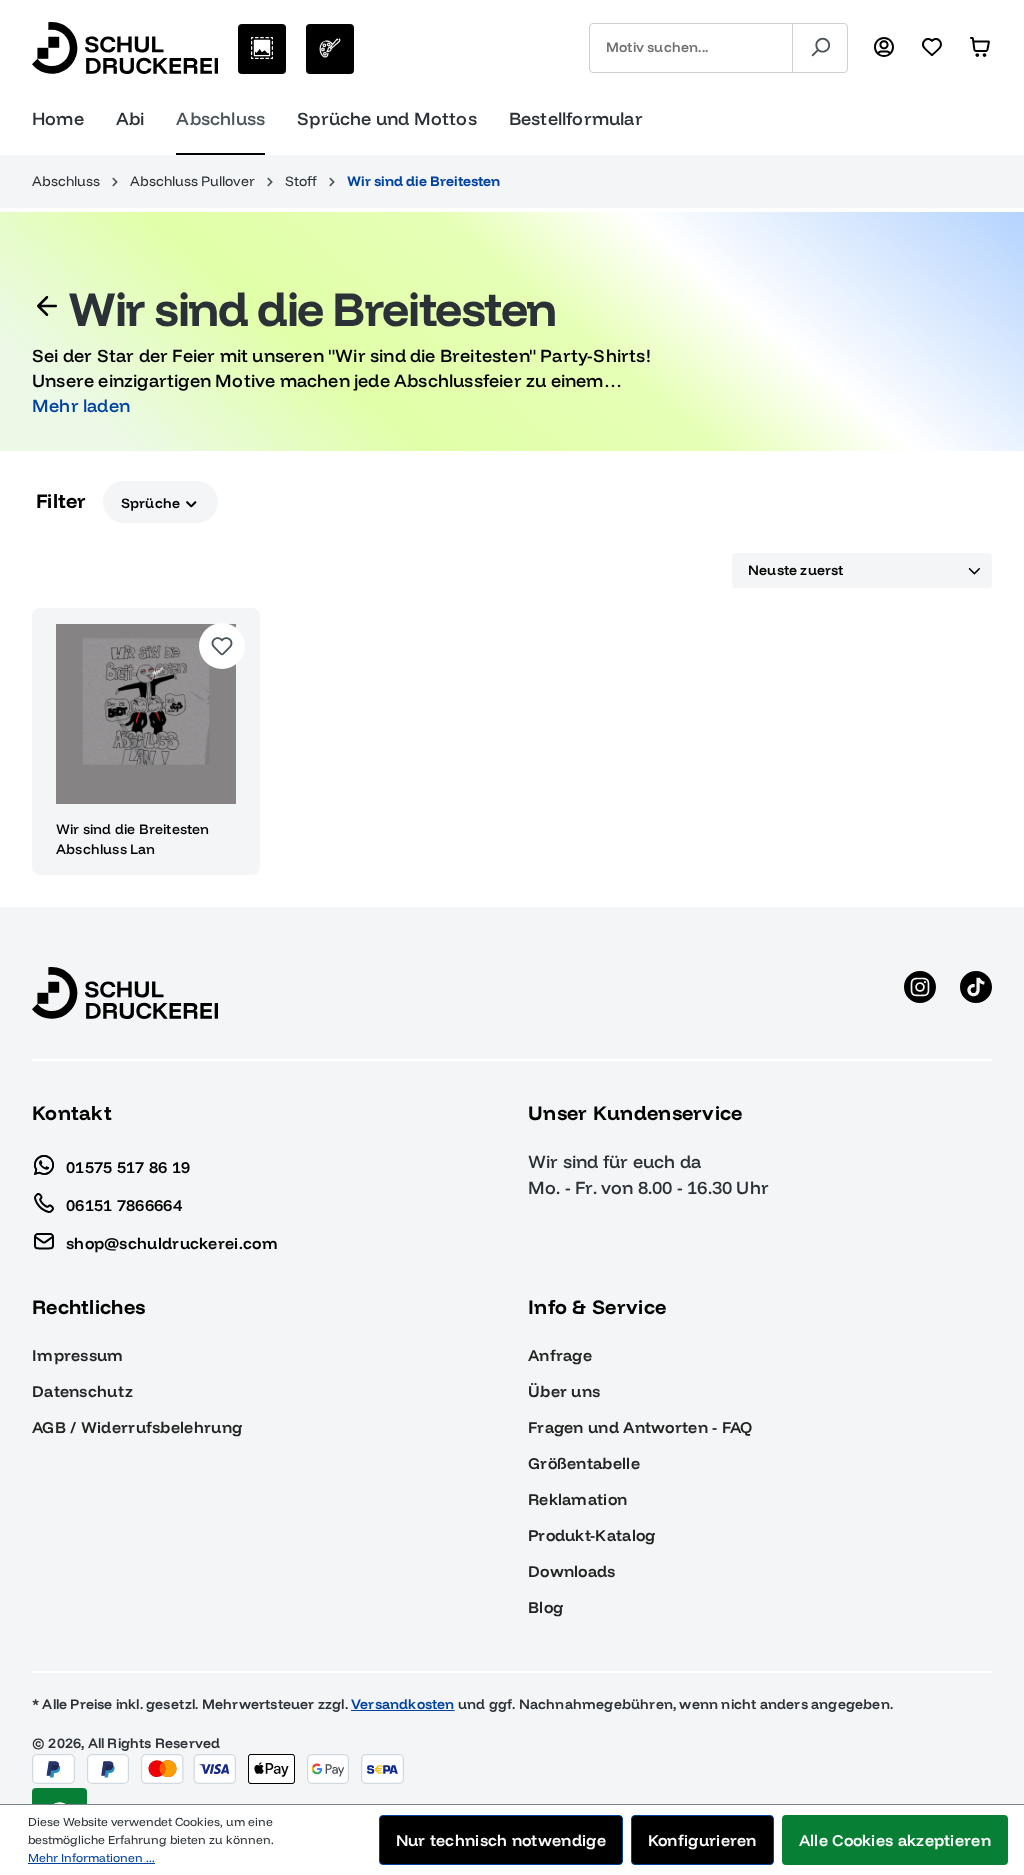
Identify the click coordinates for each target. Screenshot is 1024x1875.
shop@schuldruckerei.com (172, 1242)
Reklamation (577, 1499)
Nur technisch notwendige (501, 1840)
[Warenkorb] (980, 48)
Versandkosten (403, 1704)
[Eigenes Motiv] (330, 49)
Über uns (564, 1391)
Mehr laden (81, 405)
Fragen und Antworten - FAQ (640, 1427)
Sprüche (152, 502)
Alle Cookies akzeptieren (895, 1840)
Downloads (572, 1571)
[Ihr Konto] (884, 48)
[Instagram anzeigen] (920, 993)
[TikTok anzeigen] (976, 993)
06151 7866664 (124, 1204)
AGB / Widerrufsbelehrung (137, 1427)
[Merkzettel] (932, 48)
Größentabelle (584, 1463)
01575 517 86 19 (128, 1166)
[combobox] (691, 48)
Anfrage (560, 1355)
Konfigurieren (702, 1840)
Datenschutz (82, 1391)
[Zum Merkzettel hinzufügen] (222, 646)
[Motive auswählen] (262, 49)
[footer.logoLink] (125, 992)
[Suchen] (820, 48)
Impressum (78, 1355)
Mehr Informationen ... (91, 1857)
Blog (545, 1607)
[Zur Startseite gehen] (125, 48)
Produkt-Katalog (592, 1535)
